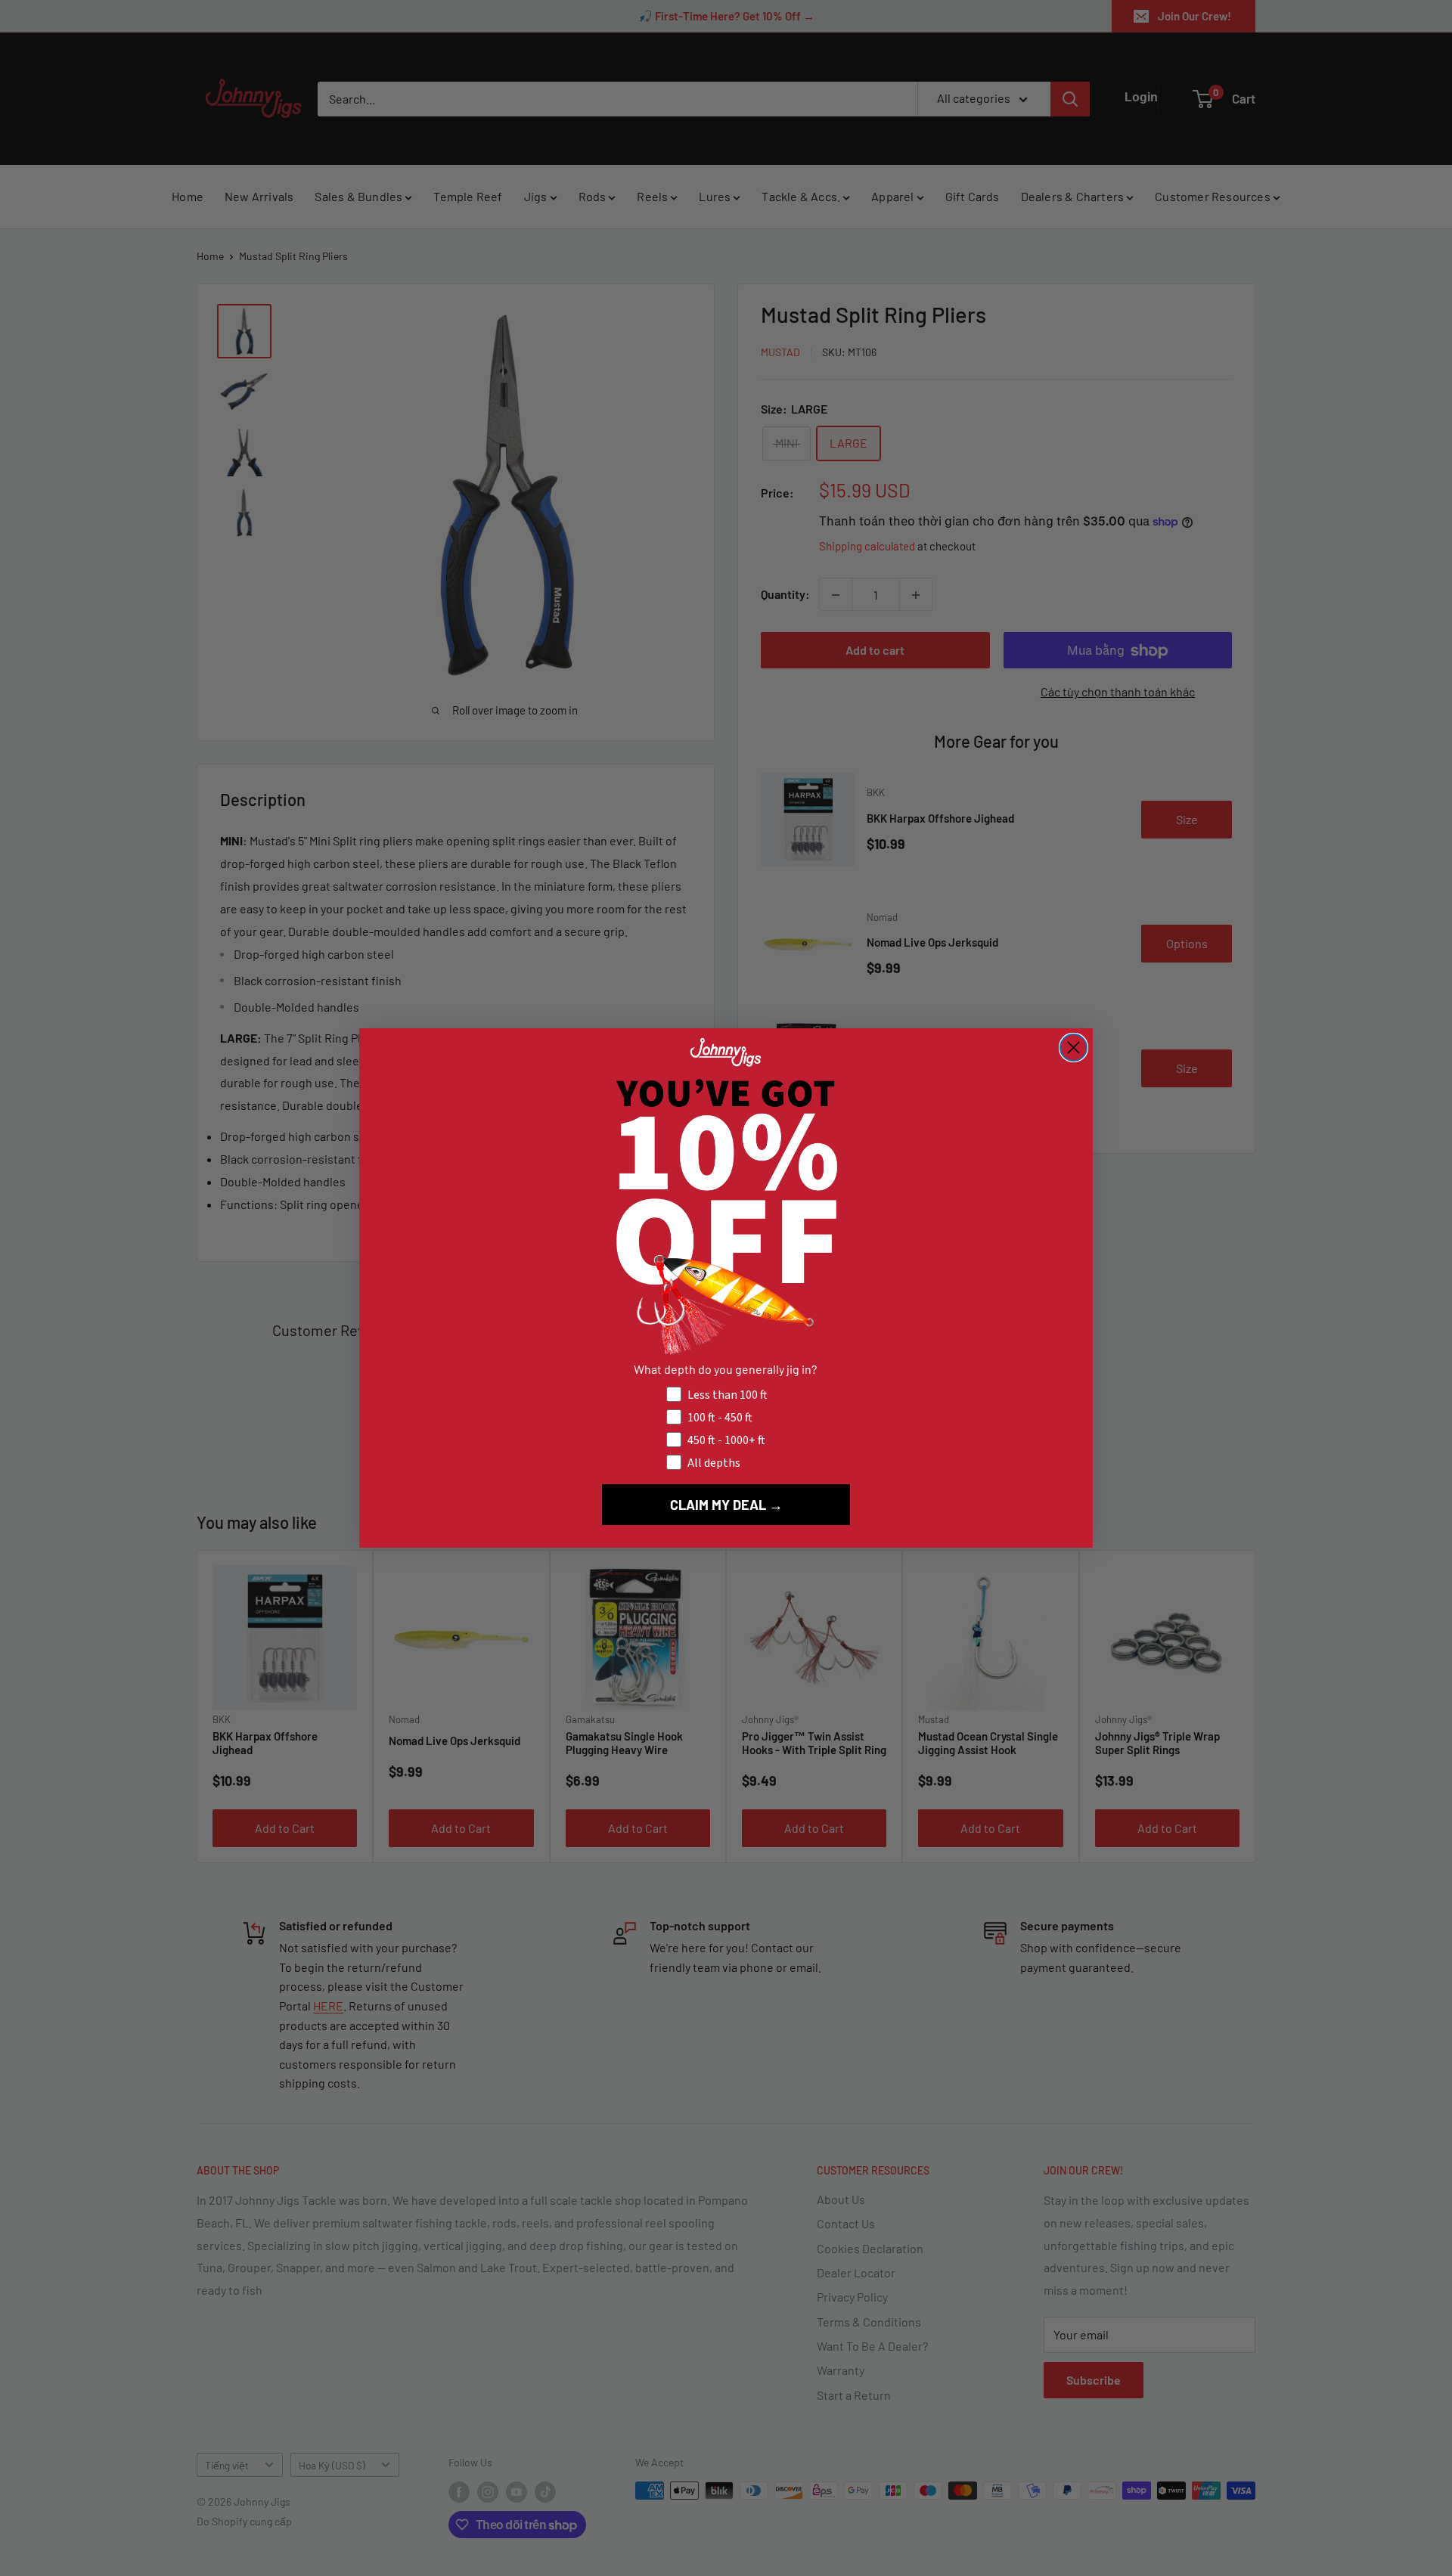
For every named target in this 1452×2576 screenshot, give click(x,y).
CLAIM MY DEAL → (726, 1505)
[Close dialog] (1073, 1048)
